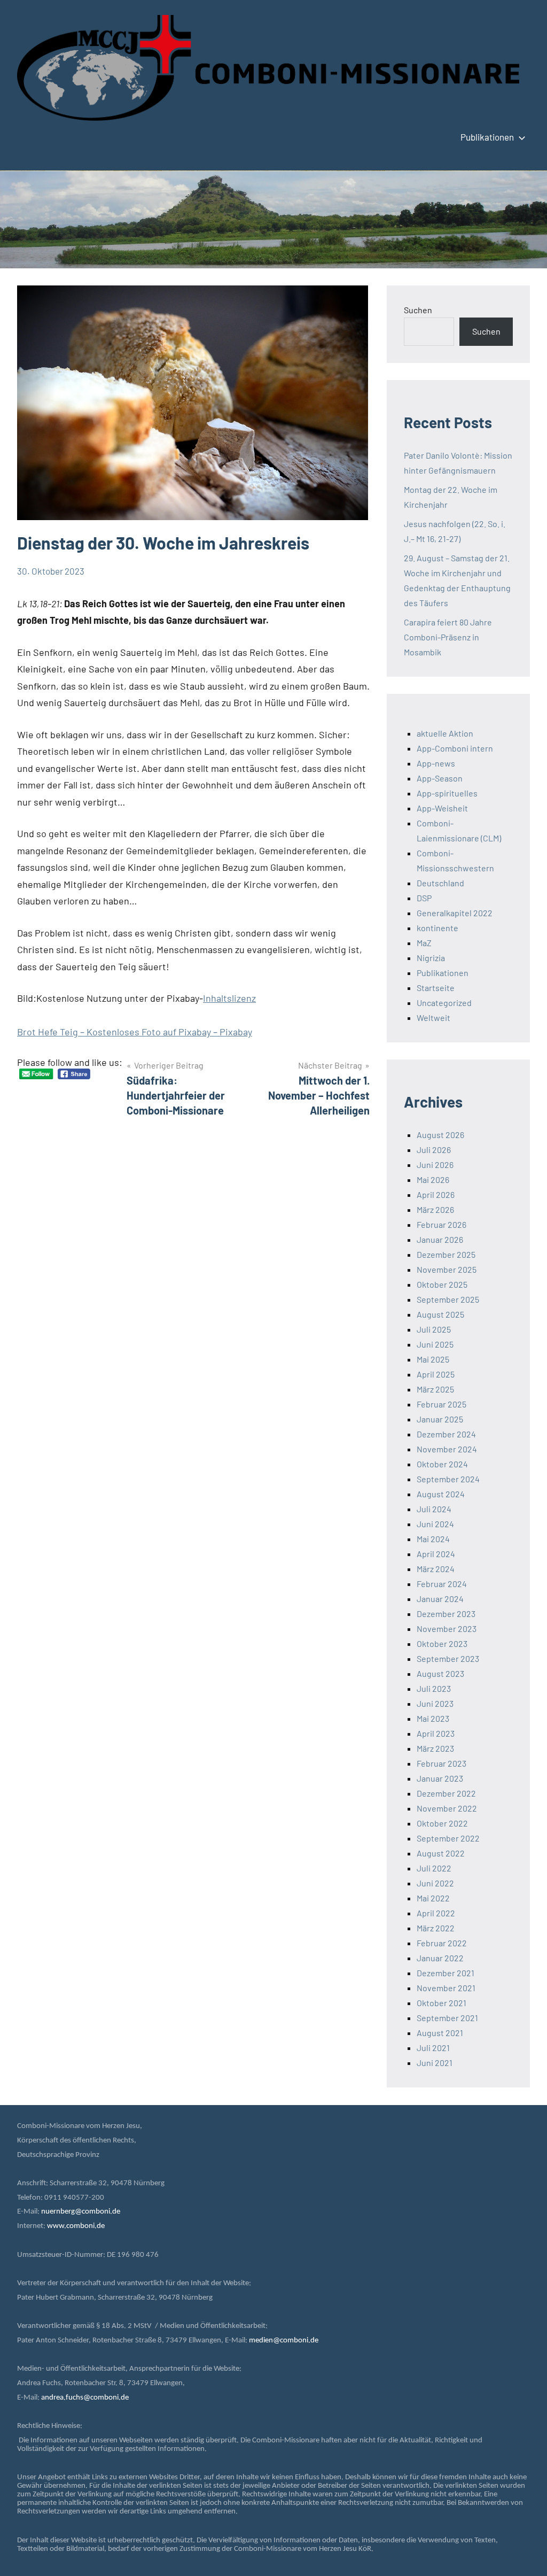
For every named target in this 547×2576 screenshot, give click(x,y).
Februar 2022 (442, 1943)
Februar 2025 (441, 1404)
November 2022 (447, 1808)
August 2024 (441, 1494)
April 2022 (436, 1913)
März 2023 (435, 1748)
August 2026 (440, 1135)
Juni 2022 (435, 1883)
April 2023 (436, 1733)
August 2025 (440, 1314)
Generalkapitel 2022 (455, 913)
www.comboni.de (76, 2226)
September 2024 (448, 1479)
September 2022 (448, 1838)
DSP (424, 898)
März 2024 (436, 1569)
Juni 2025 (435, 1344)
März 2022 (436, 1928)
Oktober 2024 (442, 1464)
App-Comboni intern (455, 748)
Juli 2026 (434, 1150)
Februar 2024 (442, 1584)
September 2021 (447, 2018)
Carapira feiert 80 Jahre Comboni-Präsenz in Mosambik (448, 637)
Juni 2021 (435, 2063)
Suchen (418, 310)
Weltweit (433, 1018)
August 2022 (441, 1853)
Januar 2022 (440, 1958)
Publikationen (487, 137)
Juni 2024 (435, 1524)
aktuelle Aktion (445, 733)
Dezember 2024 (446, 1434)
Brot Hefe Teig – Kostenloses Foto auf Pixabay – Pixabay (135, 1032)
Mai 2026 (433, 1179)
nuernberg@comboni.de (81, 2212)
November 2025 (447, 1269)
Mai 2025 (433, 1359)
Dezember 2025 (446, 1254)
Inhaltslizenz (229, 998)
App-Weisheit (442, 808)
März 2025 (435, 1389)
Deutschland (440, 883)
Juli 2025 (434, 1329)
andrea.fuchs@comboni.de (85, 2398)
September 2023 (448, 1658)
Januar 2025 (440, 1419)
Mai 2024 (433, 1539)
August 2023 (440, 1673)
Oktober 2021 (441, 2003)
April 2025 (436, 1374)
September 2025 (448, 1299)
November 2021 (446, 1988)
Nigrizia (431, 958)
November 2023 (447, 1629)
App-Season (440, 778)
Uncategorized (444, 1003)
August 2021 (440, 2033)
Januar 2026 (440, 1239)
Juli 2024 (434, 1509)
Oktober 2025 (442, 1284)
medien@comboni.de (284, 2341)
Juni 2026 (435, 1165)
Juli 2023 (434, 1688)
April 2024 (436, 1554)
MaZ (424, 943)
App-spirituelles (447, 793)
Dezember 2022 (446, 1793)
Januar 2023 (440, 1778)
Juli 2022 (434, 1868)
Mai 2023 (433, 1718)
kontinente (437, 928)
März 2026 (435, 1209)
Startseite (436, 988)
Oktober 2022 (442, 1823)
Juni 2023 (435, 1703)
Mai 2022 (433, 1898)
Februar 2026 (441, 1224)
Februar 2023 (441, 1763)
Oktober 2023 (442, 1643)
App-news (436, 763)
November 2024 (447, 1449)
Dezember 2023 (446, 1614)
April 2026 (436, 1194)
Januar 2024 (440, 1599)
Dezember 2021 (446, 1973)
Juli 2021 (433, 2048)
